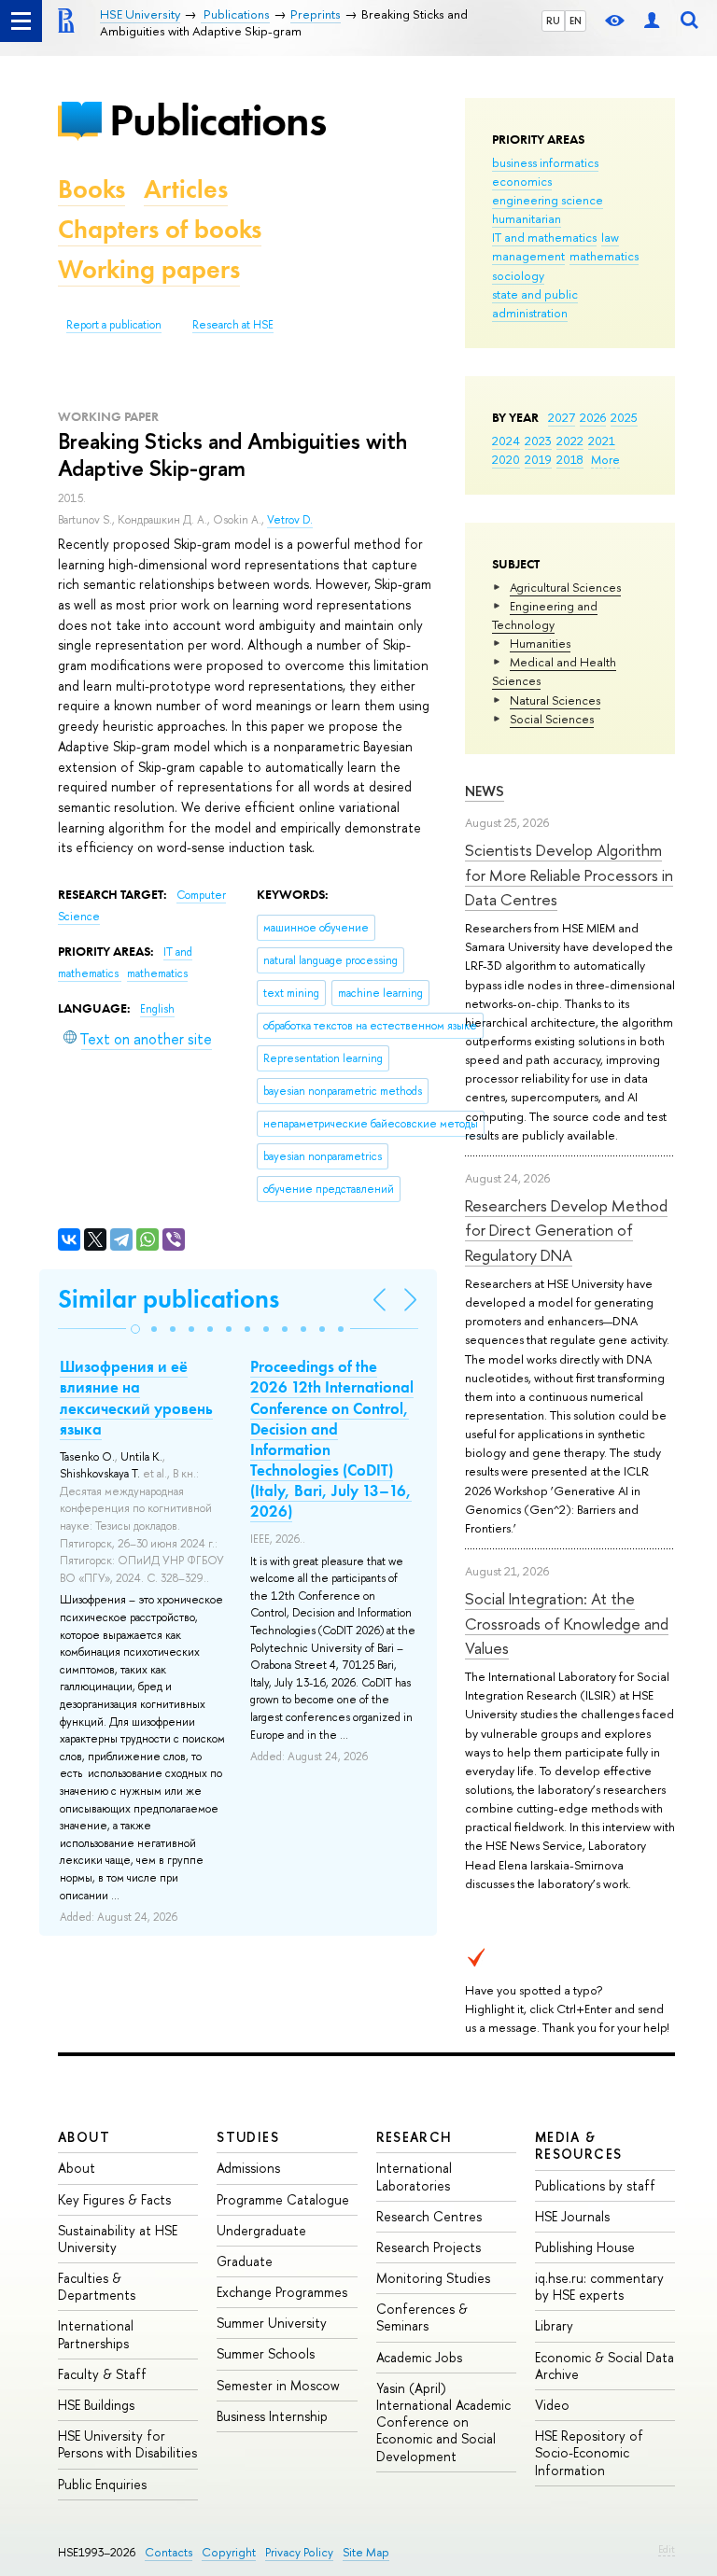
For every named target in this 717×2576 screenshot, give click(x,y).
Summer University (272, 2323)
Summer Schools (266, 2353)
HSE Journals (572, 2216)
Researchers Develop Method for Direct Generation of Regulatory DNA (566, 1230)
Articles (186, 189)
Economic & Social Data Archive (605, 2366)
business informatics (545, 162)
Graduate (245, 2261)
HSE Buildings (96, 2405)
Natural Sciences (555, 700)
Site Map (366, 2552)
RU (553, 21)
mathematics (604, 256)
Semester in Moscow (278, 2385)
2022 (570, 441)
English (157, 1009)
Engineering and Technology (545, 615)
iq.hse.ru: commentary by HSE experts (599, 2286)
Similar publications (169, 1299)
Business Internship (272, 2416)
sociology (518, 275)
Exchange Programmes (282, 2292)
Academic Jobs (419, 2357)
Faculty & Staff (102, 2374)
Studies (248, 2137)
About (84, 2137)
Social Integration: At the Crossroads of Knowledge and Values (567, 1623)
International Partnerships (96, 2334)
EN (576, 21)
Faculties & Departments (97, 2286)
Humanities (540, 643)
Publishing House (585, 2247)
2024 (506, 441)
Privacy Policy (299, 2552)
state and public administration (535, 303)
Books (91, 189)
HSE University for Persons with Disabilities (127, 2444)
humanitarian (527, 218)
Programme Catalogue (283, 2199)
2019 (538, 459)
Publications (218, 120)
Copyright (229, 2552)
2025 (624, 417)
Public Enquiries (102, 2484)
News (485, 791)
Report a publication (114, 325)
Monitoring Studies (433, 2278)
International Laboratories (414, 2176)
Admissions (248, 2168)
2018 (570, 459)
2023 (538, 441)
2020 (506, 459)
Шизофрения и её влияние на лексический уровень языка (136, 1397)
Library (554, 2325)
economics (522, 181)
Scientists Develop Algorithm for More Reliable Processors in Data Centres (569, 875)
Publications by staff (595, 2185)
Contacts (169, 2552)
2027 (562, 417)
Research (415, 2137)
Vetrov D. (290, 520)
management (528, 256)
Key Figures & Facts (114, 2199)
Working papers (149, 269)
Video (552, 2405)
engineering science (548, 200)
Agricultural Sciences (565, 587)
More (605, 459)
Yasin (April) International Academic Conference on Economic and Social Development (443, 2422)
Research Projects (429, 2247)
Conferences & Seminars (422, 2317)
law (610, 237)
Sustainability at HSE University (118, 2239)
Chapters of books (160, 229)
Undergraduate (261, 2230)
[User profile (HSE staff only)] (652, 21)
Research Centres (429, 2216)
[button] (135, 1329)
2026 (593, 417)
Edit (667, 2549)
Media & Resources (579, 2145)
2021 (602, 441)
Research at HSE (233, 325)
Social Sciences (552, 719)
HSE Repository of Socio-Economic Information (589, 2452)
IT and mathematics (544, 237)
